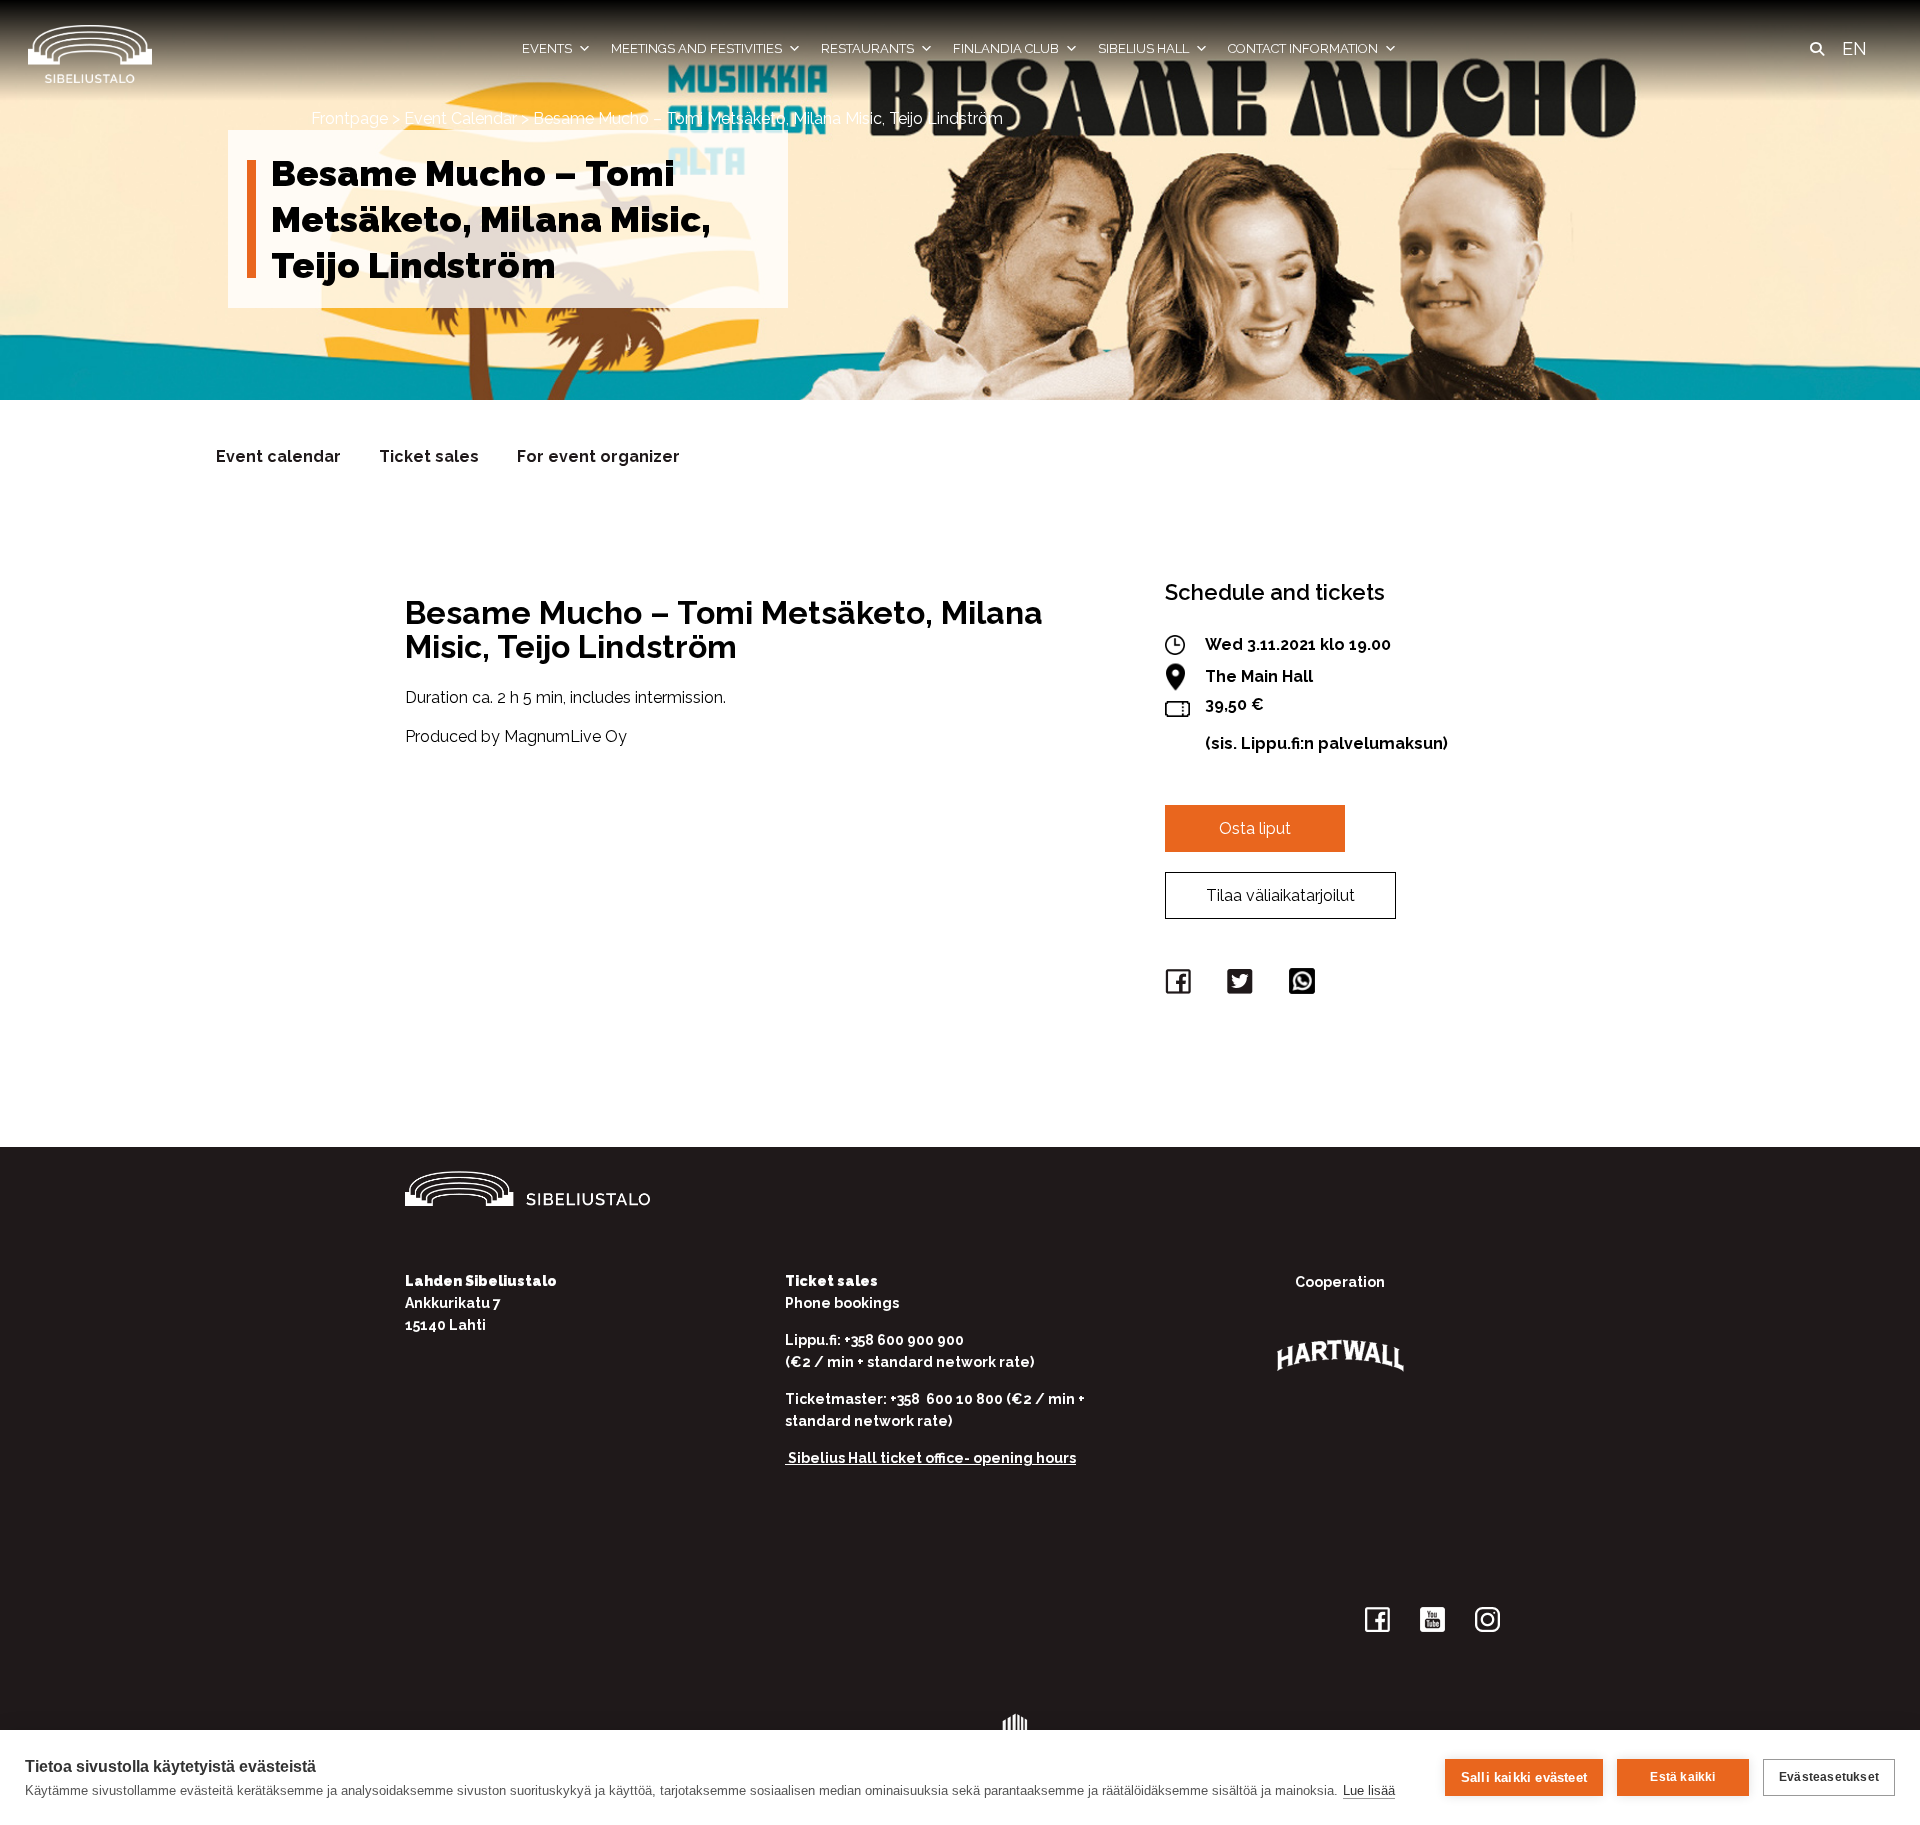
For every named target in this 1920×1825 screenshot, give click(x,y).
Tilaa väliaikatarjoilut (1280, 895)
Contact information (1303, 48)
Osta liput (1255, 828)
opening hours (1024, 1458)
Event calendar (278, 456)
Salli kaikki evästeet (1524, 1777)
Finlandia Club (1006, 48)
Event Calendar (460, 118)
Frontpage (349, 118)
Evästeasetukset (1829, 1777)
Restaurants (867, 48)
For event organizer (598, 456)
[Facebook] (1181, 985)
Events (547, 48)
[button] (1817, 49)
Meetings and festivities (696, 48)
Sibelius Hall (1143, 48)
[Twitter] (1243, 985)
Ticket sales (429, 456)
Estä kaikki (1682, 1777)
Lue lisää (1369, 1790)
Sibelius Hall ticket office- (879, 1458)
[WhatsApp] (1305, 985)
